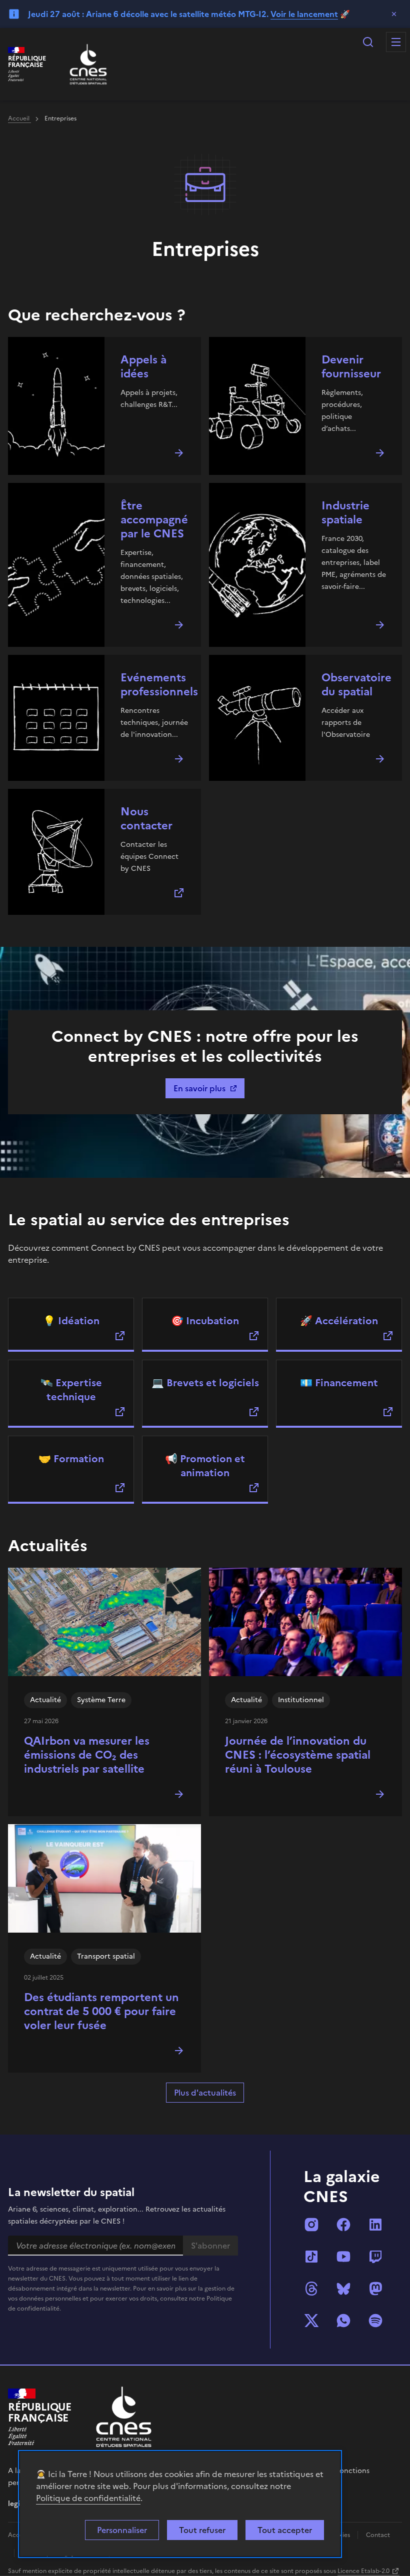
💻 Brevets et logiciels (205, 1383)
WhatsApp (343, 2321)
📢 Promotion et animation (205, 1466)
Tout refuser (202, 2530)
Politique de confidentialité (88, 2498)
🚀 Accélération (339, 1321)
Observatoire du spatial (356, 685)
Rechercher (368, 42)
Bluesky (343, 2289)
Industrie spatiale (345, 513)
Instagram (311, 2225)
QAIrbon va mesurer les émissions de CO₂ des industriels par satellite (87, 1755)
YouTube (343, 2257)
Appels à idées (143, 367)
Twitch (375, 2257)
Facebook (343, 2225)
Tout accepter (285, 2530)
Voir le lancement (304, 14)
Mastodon (375, 2289)
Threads (311, 2289)
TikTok (311, 2257)
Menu (396, 42)
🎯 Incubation (205, 1321)
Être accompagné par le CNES (154, 520)
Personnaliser (122, 2530)
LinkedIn (375, 2225)
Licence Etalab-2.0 (363, 2571)
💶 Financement (339, 1383)
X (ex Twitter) (311, 2321)
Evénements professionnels (159, 685)
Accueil (19, 118)
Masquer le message (394, 14)
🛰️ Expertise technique (71, 1390)
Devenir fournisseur (351, 367)
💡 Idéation (71, 1321)
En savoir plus (199, 1088)
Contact (378, 2535)
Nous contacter (146, 819)
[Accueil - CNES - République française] (124, 2417)
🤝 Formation (71, 1459)
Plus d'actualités (205, 2093)
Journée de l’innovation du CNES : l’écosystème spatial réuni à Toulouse (298, 1755)
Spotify (375, 2321)
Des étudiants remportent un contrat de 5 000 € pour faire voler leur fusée (101, 2011)
